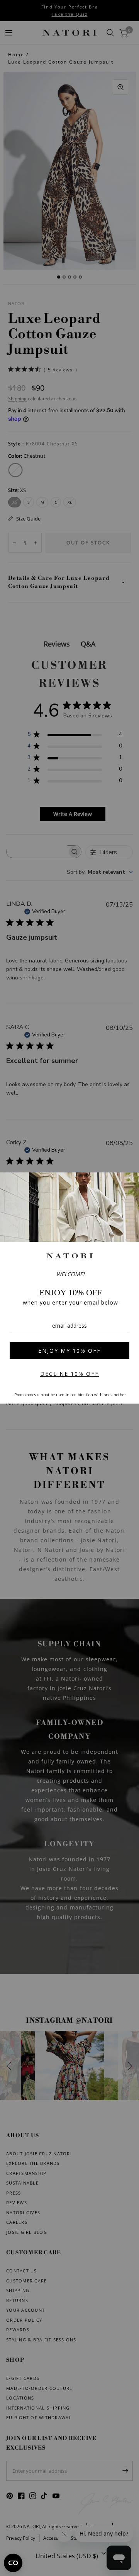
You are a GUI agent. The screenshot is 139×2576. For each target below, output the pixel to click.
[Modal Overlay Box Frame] (69, 1288)
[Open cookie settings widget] (13, 2563)
